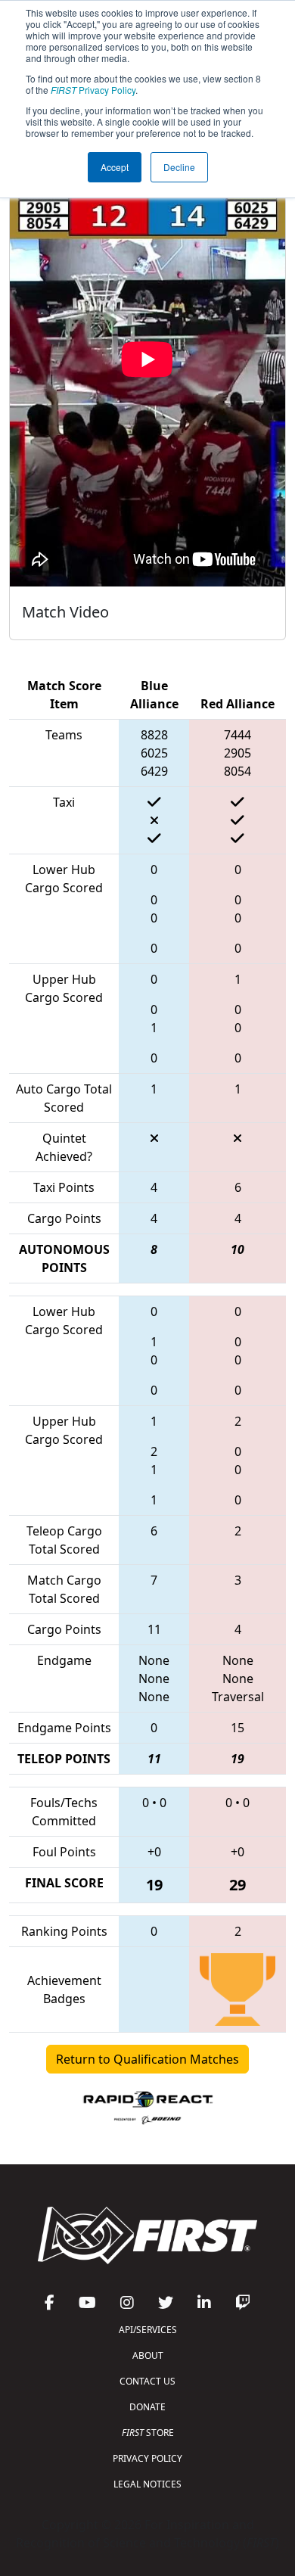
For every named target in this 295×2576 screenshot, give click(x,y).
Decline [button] (179, 167)
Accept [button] (115, 167)
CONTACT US (147, 2381)
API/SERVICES (148, 2330)
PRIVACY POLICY (147, 2458)
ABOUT (148, 2355)
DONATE (147, 2407)
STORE (148, 2433)
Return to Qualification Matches (147, 2059)
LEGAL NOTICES (147, 2484)
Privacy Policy (93, 90)
